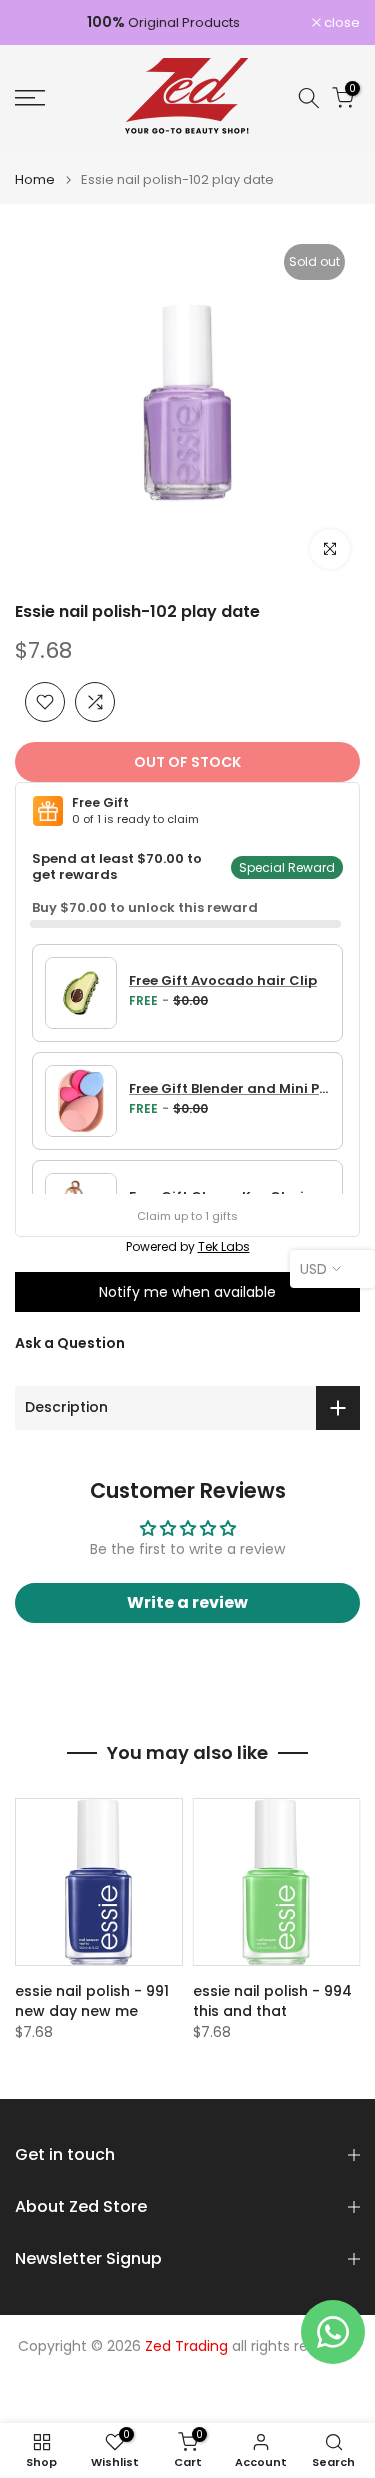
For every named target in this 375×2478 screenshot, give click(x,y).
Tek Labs (224, 1246)
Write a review (187, 1602)
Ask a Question (70, 1343)
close (340, 22)
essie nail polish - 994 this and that (272, 2001)
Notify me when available (187, 1292)
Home (35, 179)
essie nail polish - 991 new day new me (92, 2001)
